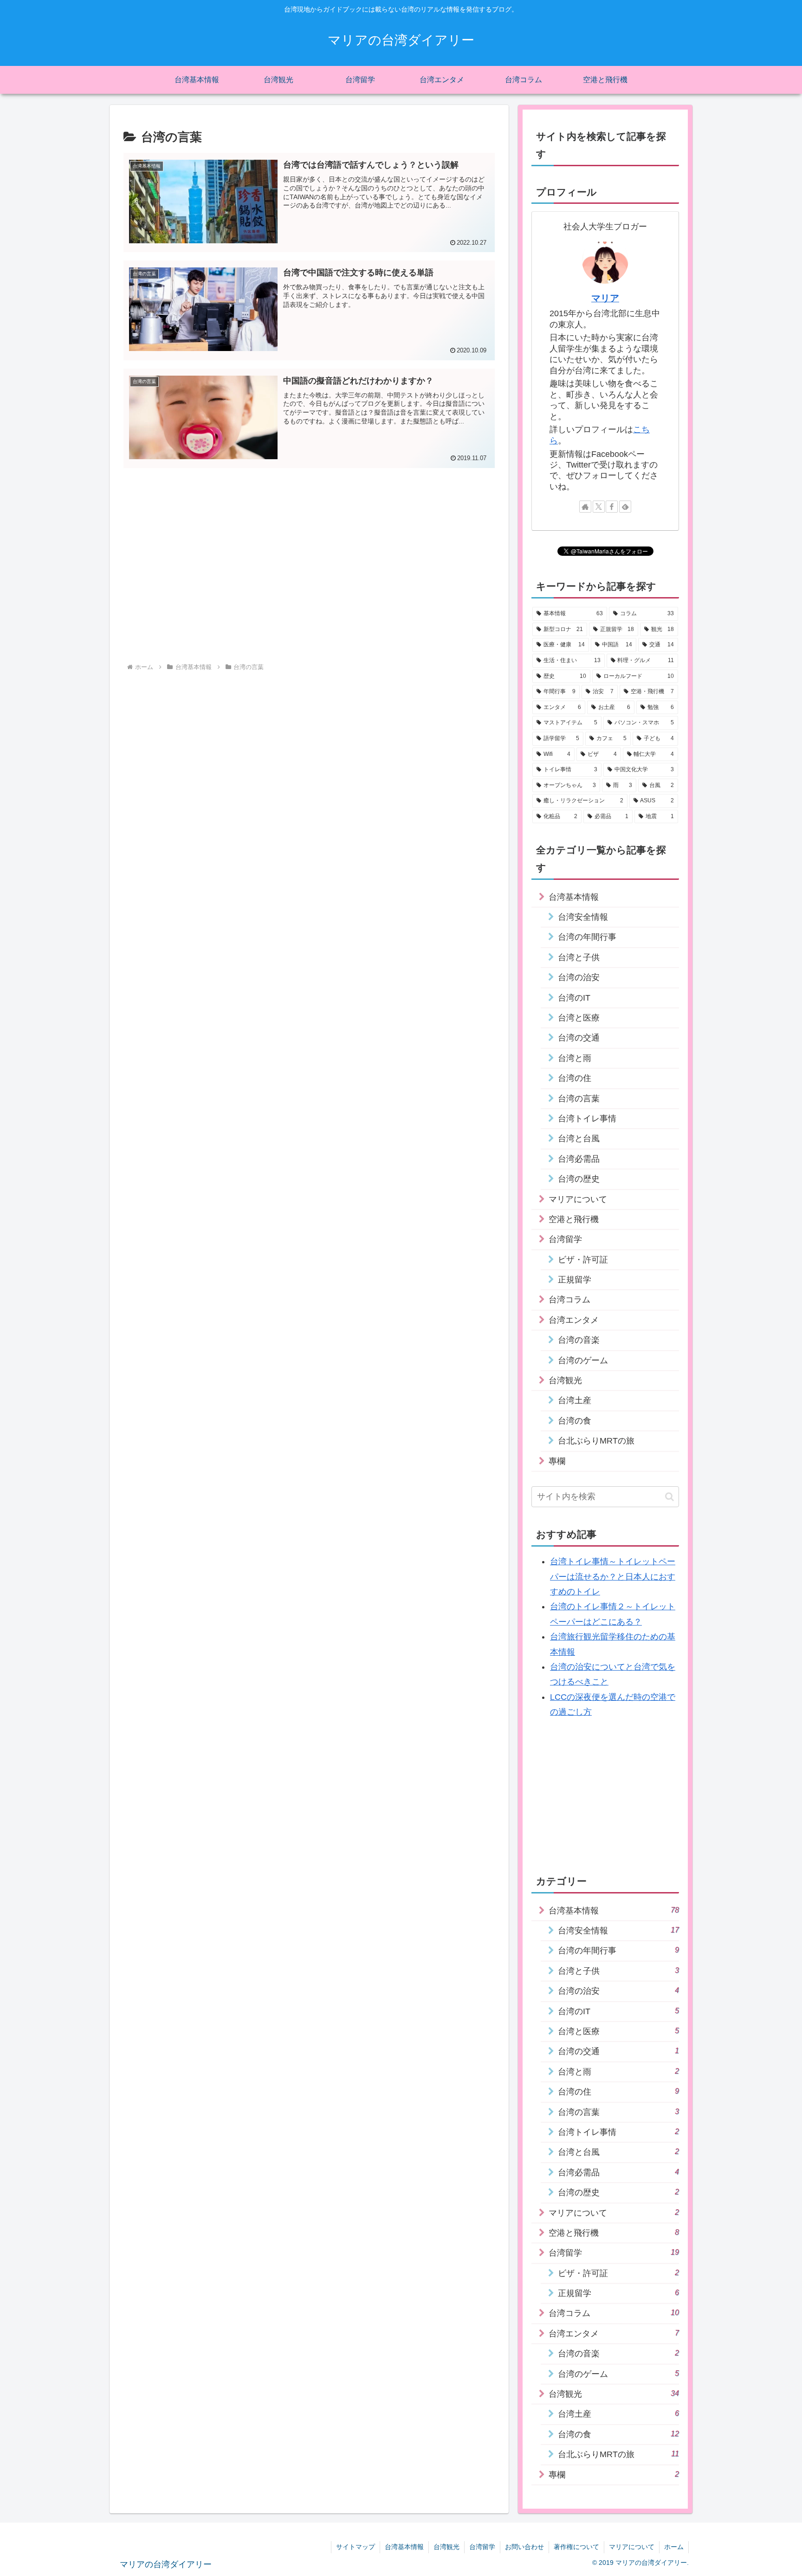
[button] (669, 1497)
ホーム (674, 2547)
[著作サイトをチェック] (585, 507)
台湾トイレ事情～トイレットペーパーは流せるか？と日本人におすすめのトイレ (613, 1577)
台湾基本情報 (404, 2547)
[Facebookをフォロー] (612, 507)
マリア (605, 298)
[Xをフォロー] (599, 507)
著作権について (576, 2547)
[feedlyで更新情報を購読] (625, 507)
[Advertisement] (309, 541)
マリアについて (632, 2547)
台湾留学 (482, 2547)
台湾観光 (446, 2547)
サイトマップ (356, 2547)
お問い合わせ (524, 2547)
